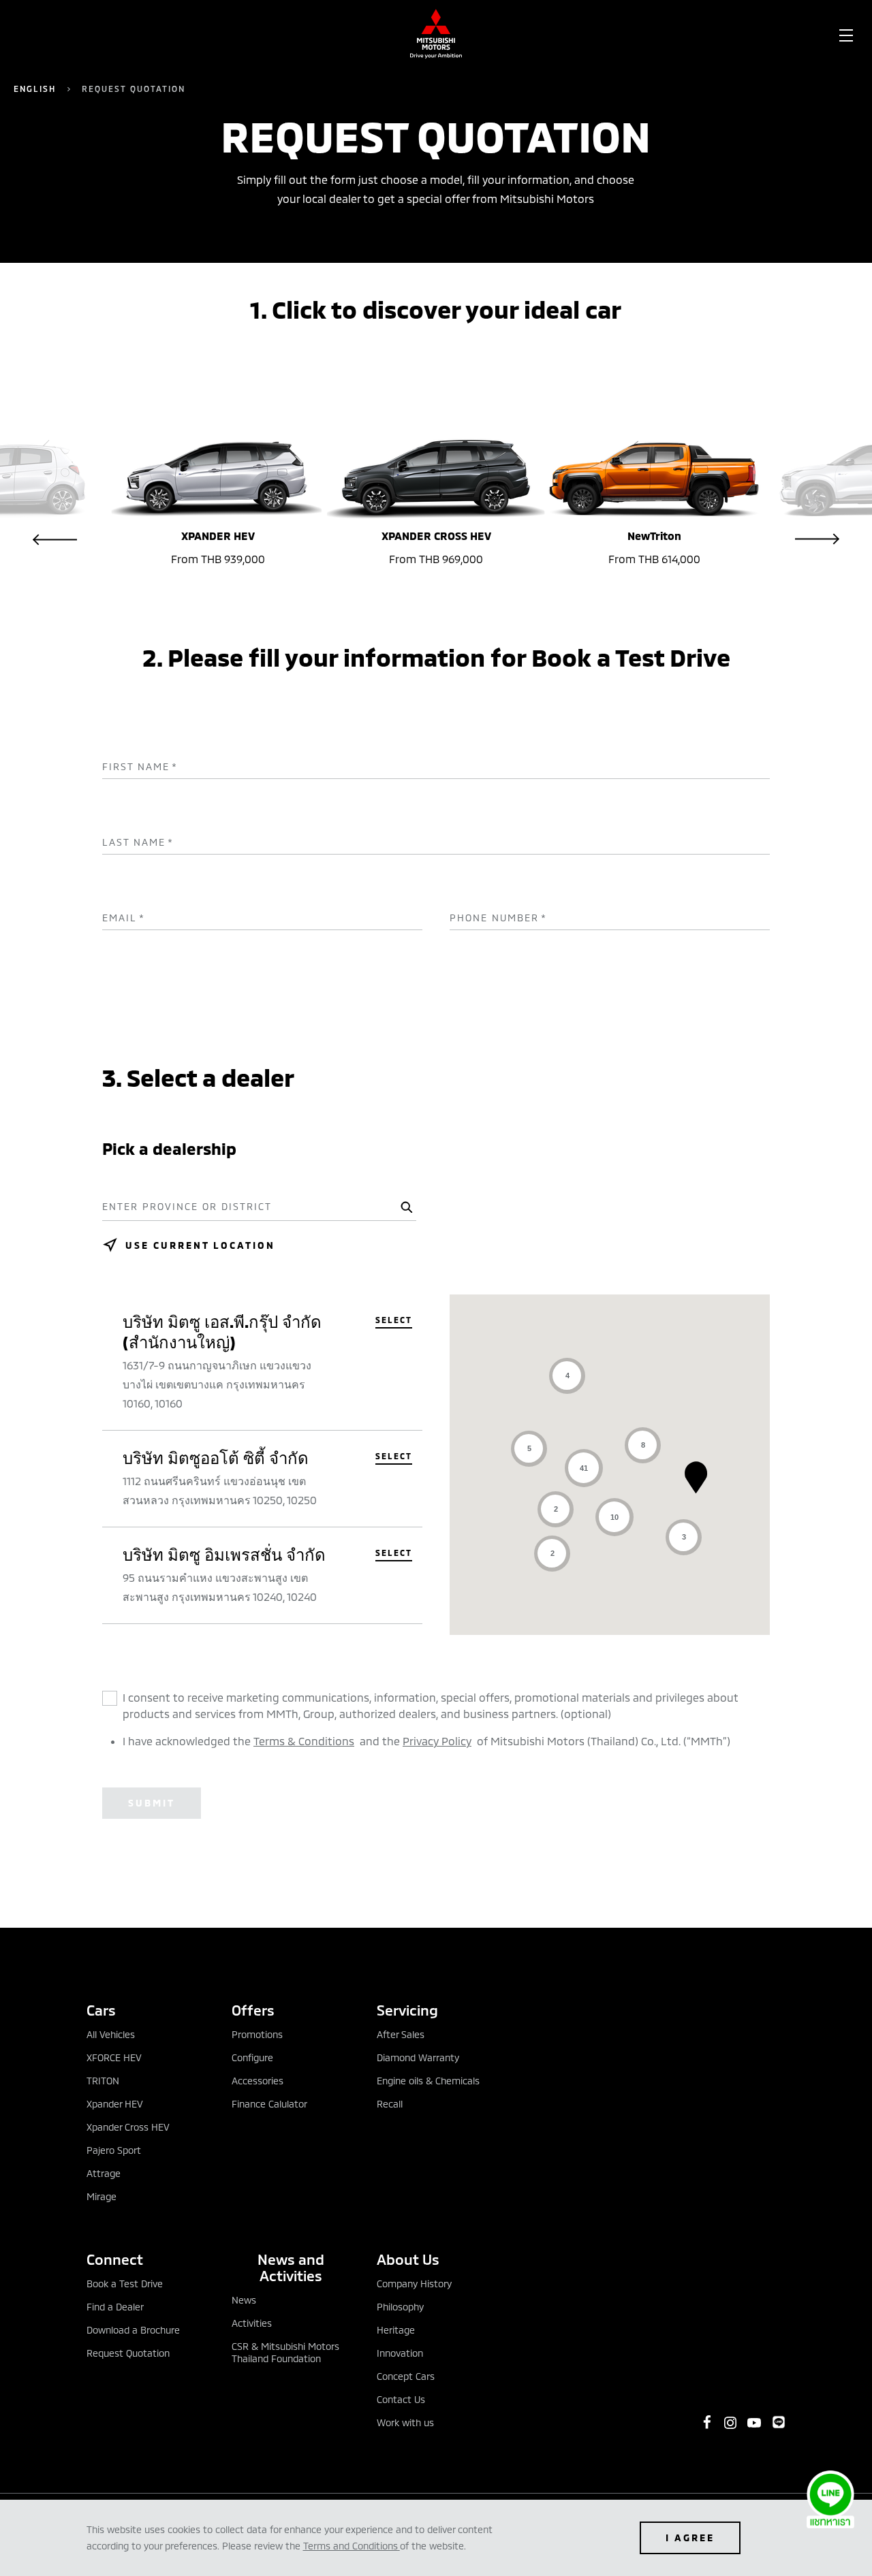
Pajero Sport (114, 2150)
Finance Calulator (269, 2104)
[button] (696, 1477)
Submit (152, 1803)
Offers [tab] (253, 2010)
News (244, 2300)
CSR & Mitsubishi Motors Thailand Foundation (285, 2352)
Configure (252, 2057)
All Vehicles (111, 2034)
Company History (414, 2284)
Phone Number (498, 918)
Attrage (104, 2173)
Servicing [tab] (407, 2010)
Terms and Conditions (351, 2546)
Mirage (102, 2196)
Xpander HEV (115, 2104)
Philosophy (400, 2307)
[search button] (404, 1207)
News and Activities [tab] (291, 2267)
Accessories (258, 2081)
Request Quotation (128, 2353)
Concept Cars (406, 2376)
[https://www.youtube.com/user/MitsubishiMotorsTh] (754, 2423)
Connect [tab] (115, 2259)
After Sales (401, 2034)
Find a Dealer (115, 2307)
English (35, 89)
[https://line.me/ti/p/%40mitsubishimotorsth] (779, 2422)
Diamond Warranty (418, 2057)
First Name (140, 767)
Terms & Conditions (304, 1741)
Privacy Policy (437, 1741)
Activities (252, 2323)
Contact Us (401, 2399)
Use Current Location (200, 1245)
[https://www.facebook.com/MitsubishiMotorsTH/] (707, 2422)
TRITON (103, 2081)
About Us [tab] (408, 2259)
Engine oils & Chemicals (428, 2081)
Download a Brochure (133, 2330)
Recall (390, 2104)
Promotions (257, 2034)
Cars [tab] (101, 2010)
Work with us (405, 2422)
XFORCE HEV (114, 2057)
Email (124, 918)
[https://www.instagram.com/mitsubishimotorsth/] (730, 2423)
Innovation (400, 2353)
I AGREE (690, 2538)
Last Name (138, 842)
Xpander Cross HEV (128, 2127)
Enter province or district (187, 1207)
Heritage (396, 2330)
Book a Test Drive (125, 2284)
